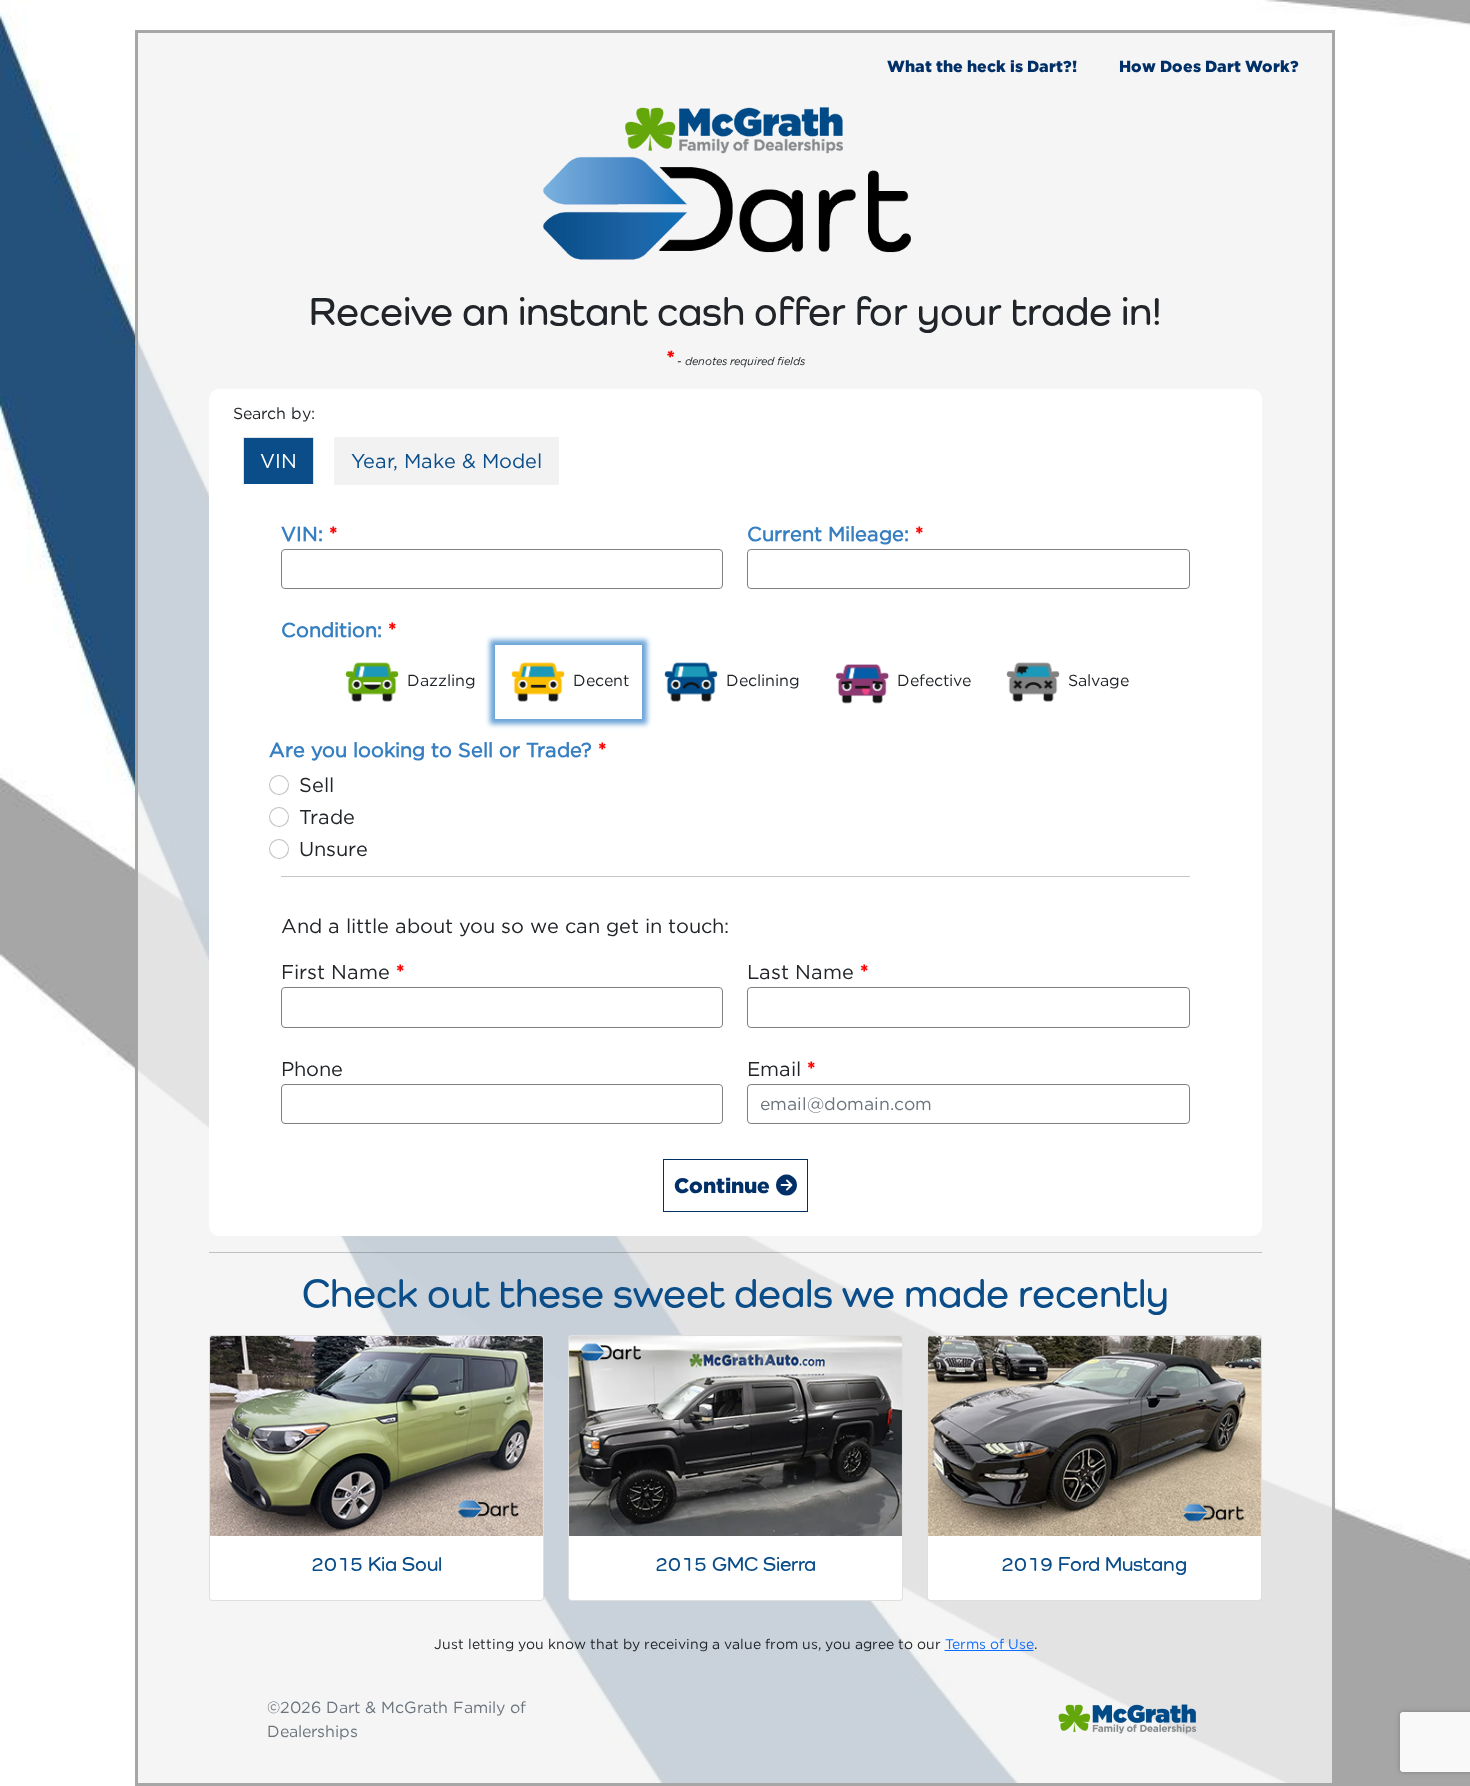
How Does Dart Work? (1209, 66)
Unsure (333, 848)
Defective (931, 680)
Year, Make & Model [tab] (446, 460)
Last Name (808, 971)
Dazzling (439, 680)
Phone (312, 1068)
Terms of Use (989, 1643)
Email (781, 1068)
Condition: (339, 629)
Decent (598, 680)
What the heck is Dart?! (982, 66)
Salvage (1096, 680)
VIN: (309, 533)
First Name (343, 971)
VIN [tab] (278, 460)
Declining (760, 680)
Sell (316, 784)
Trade (327, 816)
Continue (725, 1185)
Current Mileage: (835, 533)
